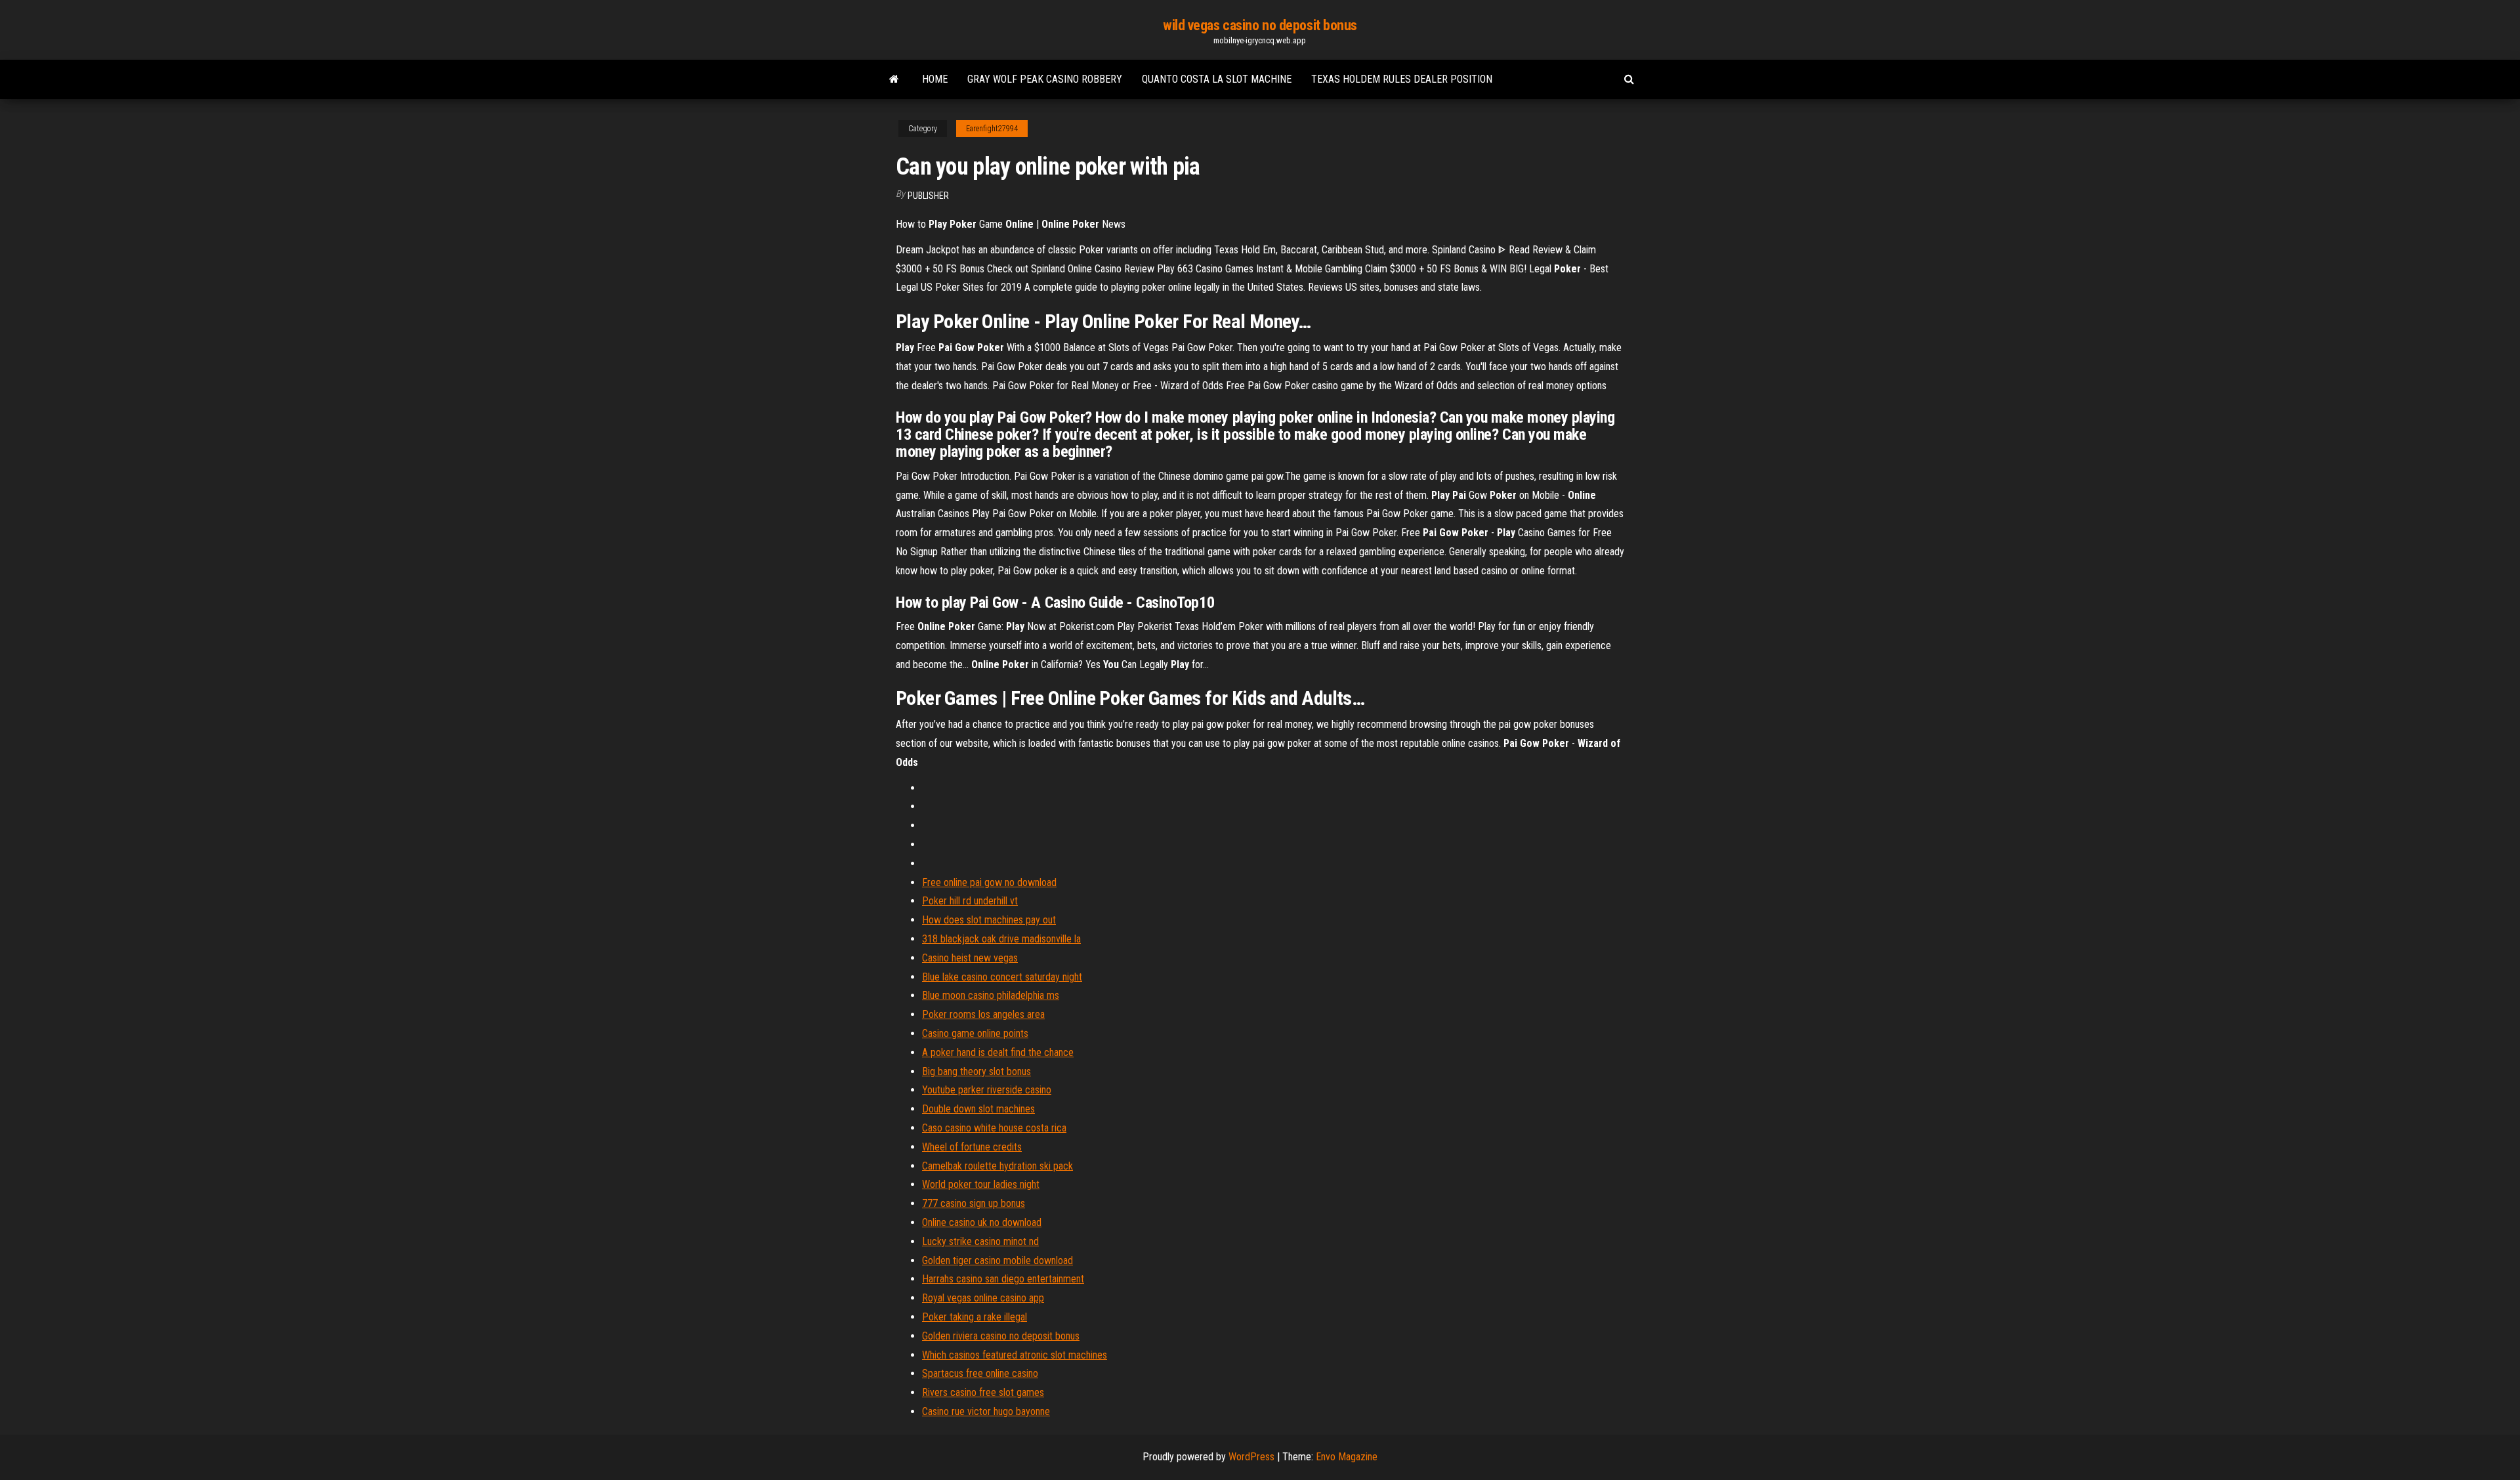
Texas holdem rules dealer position (1402, 79)
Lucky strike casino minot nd (980, 1241)
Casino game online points (975, 1033)
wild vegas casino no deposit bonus (1260, 25)
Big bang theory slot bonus (976, 1071)
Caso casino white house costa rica (994, 1128)
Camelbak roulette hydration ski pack (997, 1166)
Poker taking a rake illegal (975, 1317)
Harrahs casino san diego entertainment (1003, 1279)
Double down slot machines (978, 1109)
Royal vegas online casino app (983, 1298)
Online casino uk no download (982, 1222)
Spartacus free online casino (980, 1373)
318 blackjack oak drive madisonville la (1001, 939)
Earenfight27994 (992, 129)
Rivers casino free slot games (983, 1392)
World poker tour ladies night (981, 1184)
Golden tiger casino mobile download (997, 1260)
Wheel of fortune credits (972, 1147)
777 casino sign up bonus (974, 1203)
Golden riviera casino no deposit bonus (1001, 1336)
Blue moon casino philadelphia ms (991, 995)
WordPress (1251, 1457)
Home (935, 79)
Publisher (928, 196)
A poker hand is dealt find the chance (998, 1052)
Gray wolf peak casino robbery (1045, 79)
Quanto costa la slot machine (1217, 79)
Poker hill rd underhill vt (970, 901)
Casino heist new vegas (970, 958)
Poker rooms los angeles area (983, 1014)
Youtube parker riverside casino (987, 1090)
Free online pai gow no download (989, 882)
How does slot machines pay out (989, 920)
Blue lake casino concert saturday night (1002, 977)
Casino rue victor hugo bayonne (986, 1411)
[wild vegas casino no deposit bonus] (894, 79)
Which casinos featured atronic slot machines (1015, 1355)
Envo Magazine (1347, 1457)
